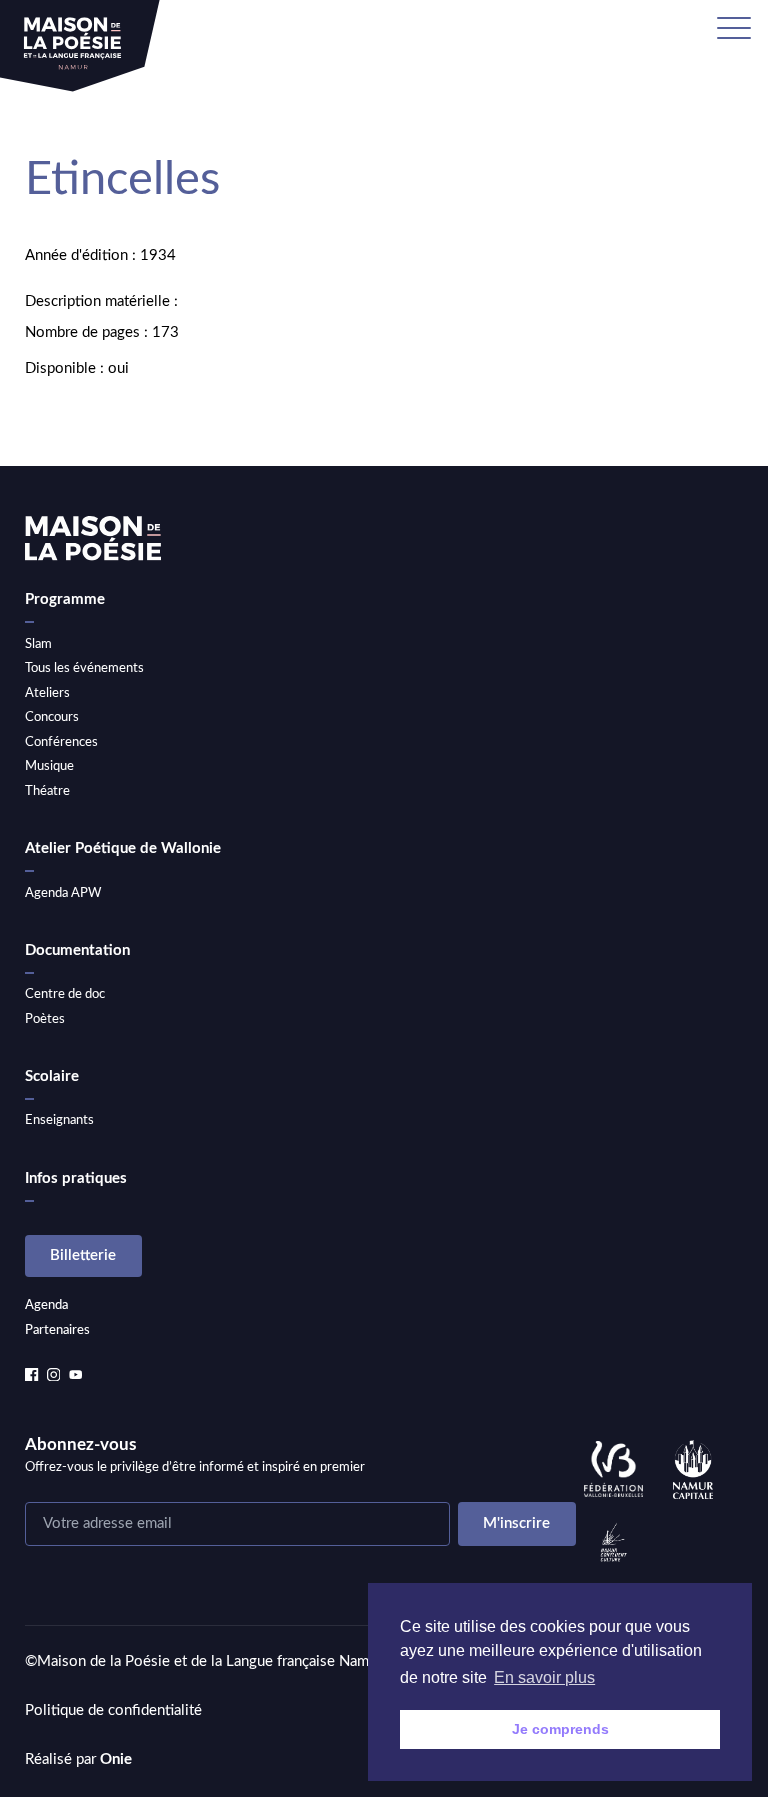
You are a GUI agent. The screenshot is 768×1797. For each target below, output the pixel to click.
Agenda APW (63, 893)
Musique (49, 766)
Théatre (47, 791)
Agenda (46, 1305)
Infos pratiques (76, 1178)
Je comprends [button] (560, 1729)
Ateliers (47, 693)
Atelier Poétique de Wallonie (123, 848)
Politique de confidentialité (113, 1710)
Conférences (61, 742)
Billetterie (83, 1255)
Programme (65, 599)
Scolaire (52, 1076)
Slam (38, 644)
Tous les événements (84, 668)
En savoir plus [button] (544, 1677)
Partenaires (57, 1330)
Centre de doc (65, 994)
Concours (52, 717)
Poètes (45, 1019)
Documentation (77, 950)
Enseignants (59, 1120)
